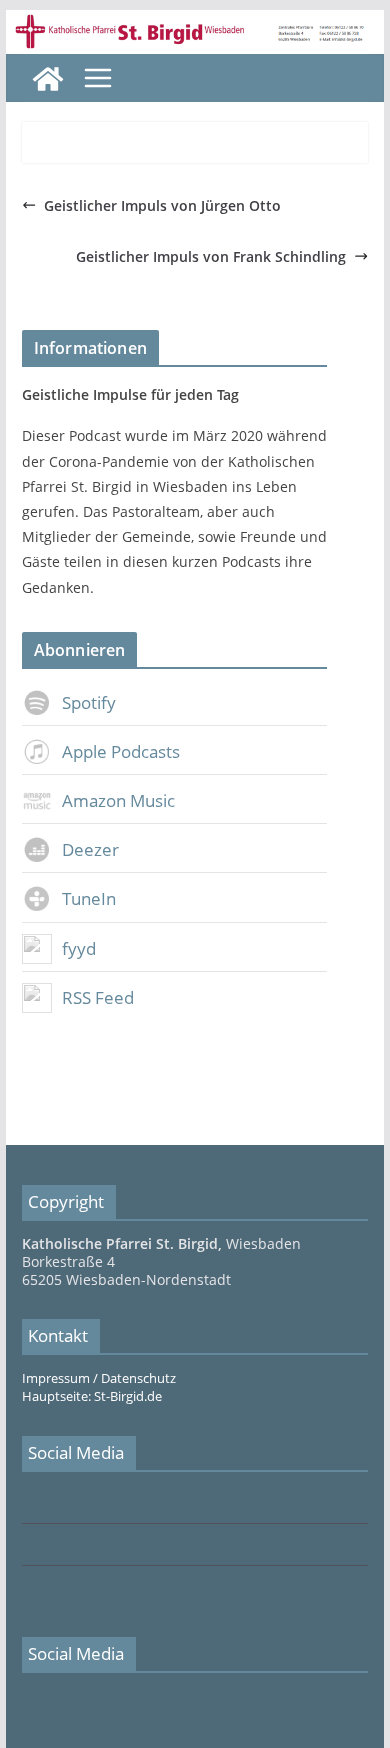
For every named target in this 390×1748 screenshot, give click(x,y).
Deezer (90, 849)
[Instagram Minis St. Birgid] (28, 1587)
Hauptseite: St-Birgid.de (92, 1396)
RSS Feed (98, 997)
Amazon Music (118, 800)
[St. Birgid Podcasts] (195, 24)
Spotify (89, 702)
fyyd (79, 948)
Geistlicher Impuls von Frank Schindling (211, 256)
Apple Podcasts (121, 751)
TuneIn (89, 898)
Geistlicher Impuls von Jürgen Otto (162, 205)
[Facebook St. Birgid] (28, 1503)
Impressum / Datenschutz (99, 1378)
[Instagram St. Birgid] (28, 1545)
